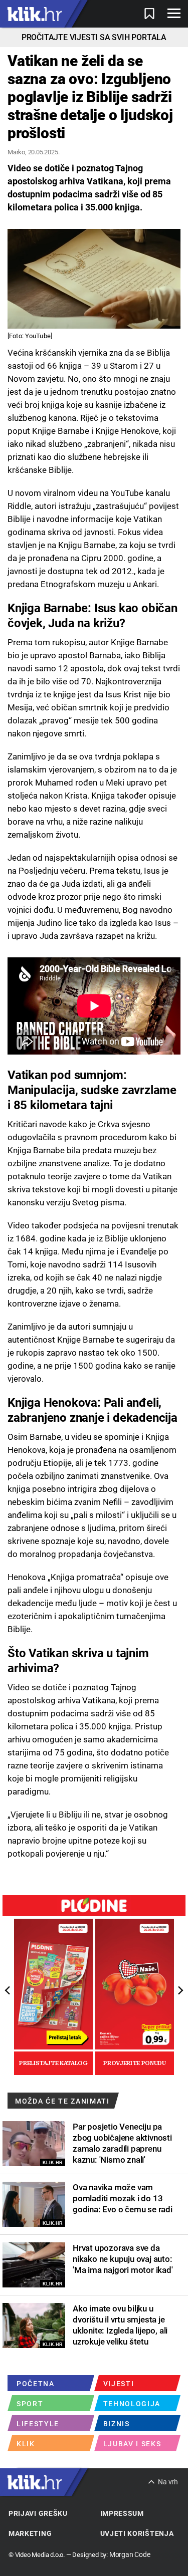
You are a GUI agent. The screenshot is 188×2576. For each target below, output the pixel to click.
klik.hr (35, 14)
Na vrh (168, 2482)
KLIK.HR (53, 2163)
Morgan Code (130, 2554)
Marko (16, 152)
